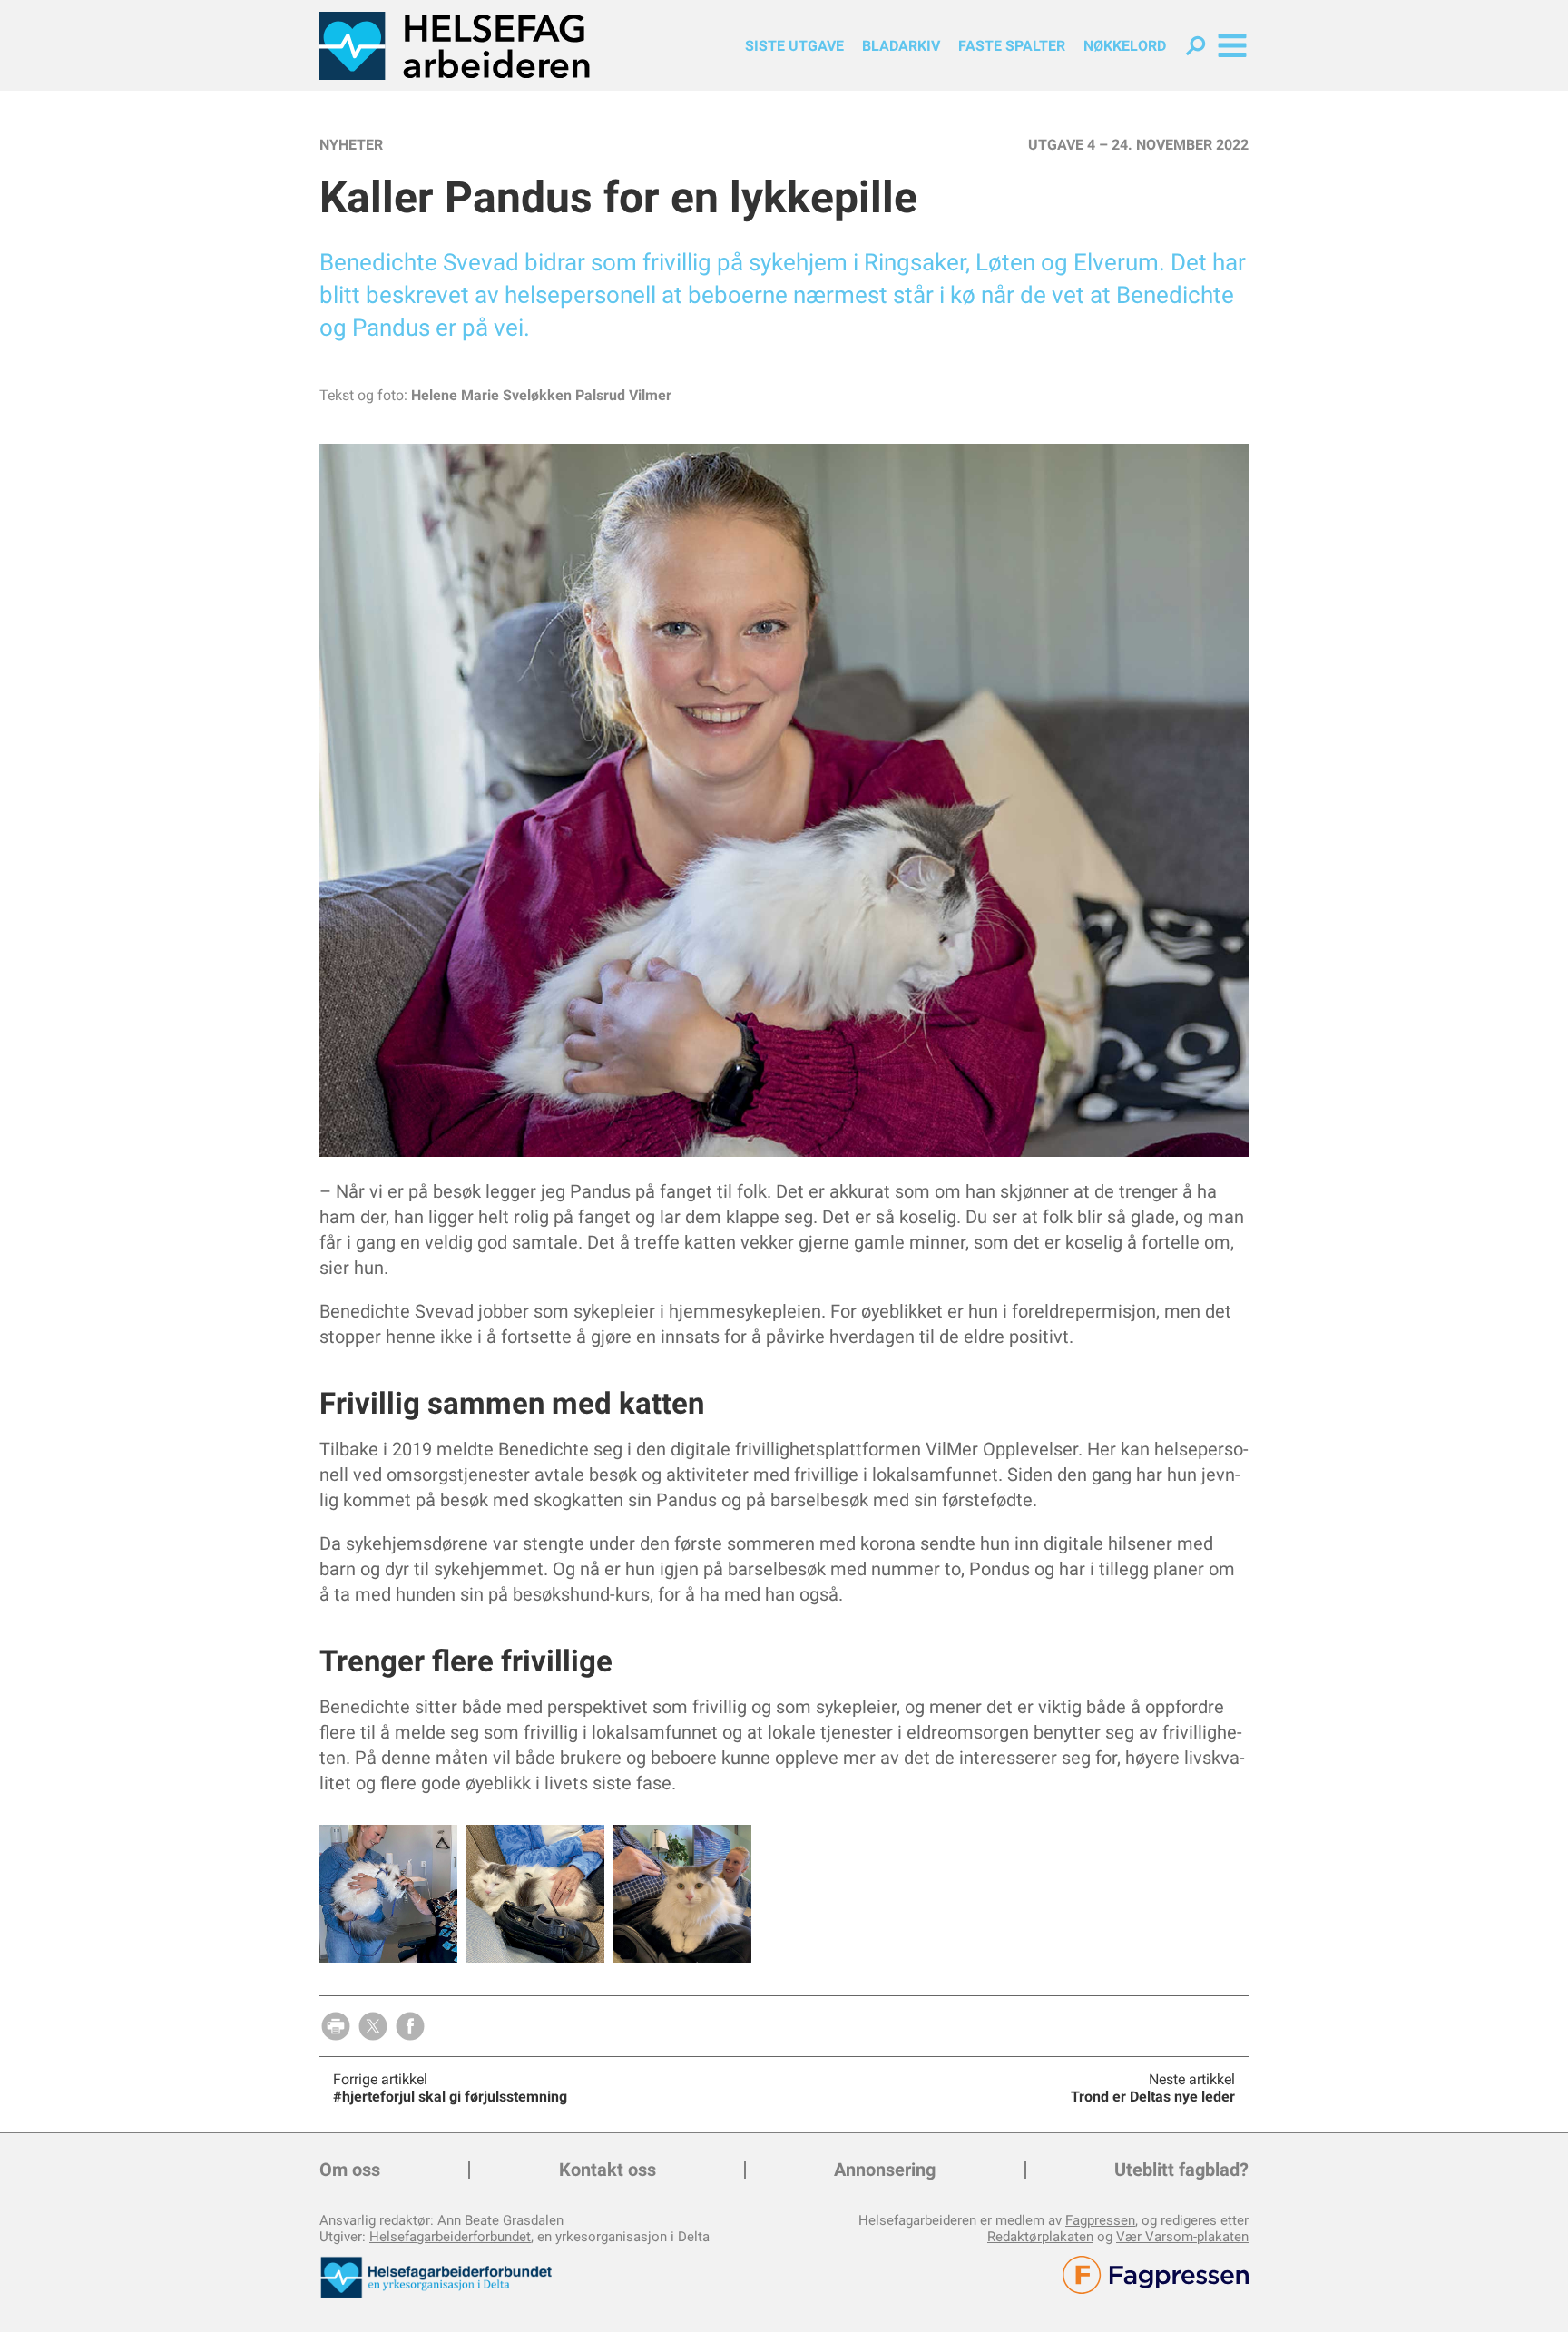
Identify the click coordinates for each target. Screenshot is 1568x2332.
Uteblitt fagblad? (1181, 2170)
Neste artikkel (1192, 2079)
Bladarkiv (901, 46)
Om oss (350, 2170)
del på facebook (410, 2026)
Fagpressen (1100, 2220)
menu (1232, 45)
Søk (1196, 46)
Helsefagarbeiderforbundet (450, 2237)
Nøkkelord (1125, 46)
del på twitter (373, 2026)
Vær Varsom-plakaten (1182, 2237)
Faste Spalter (1012, 46)
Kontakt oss (608, 2170)
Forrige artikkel (380, 2079)
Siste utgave (794, 46)
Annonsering (885, 2170)
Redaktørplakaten (1040, 2237)
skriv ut (336, 2026)
